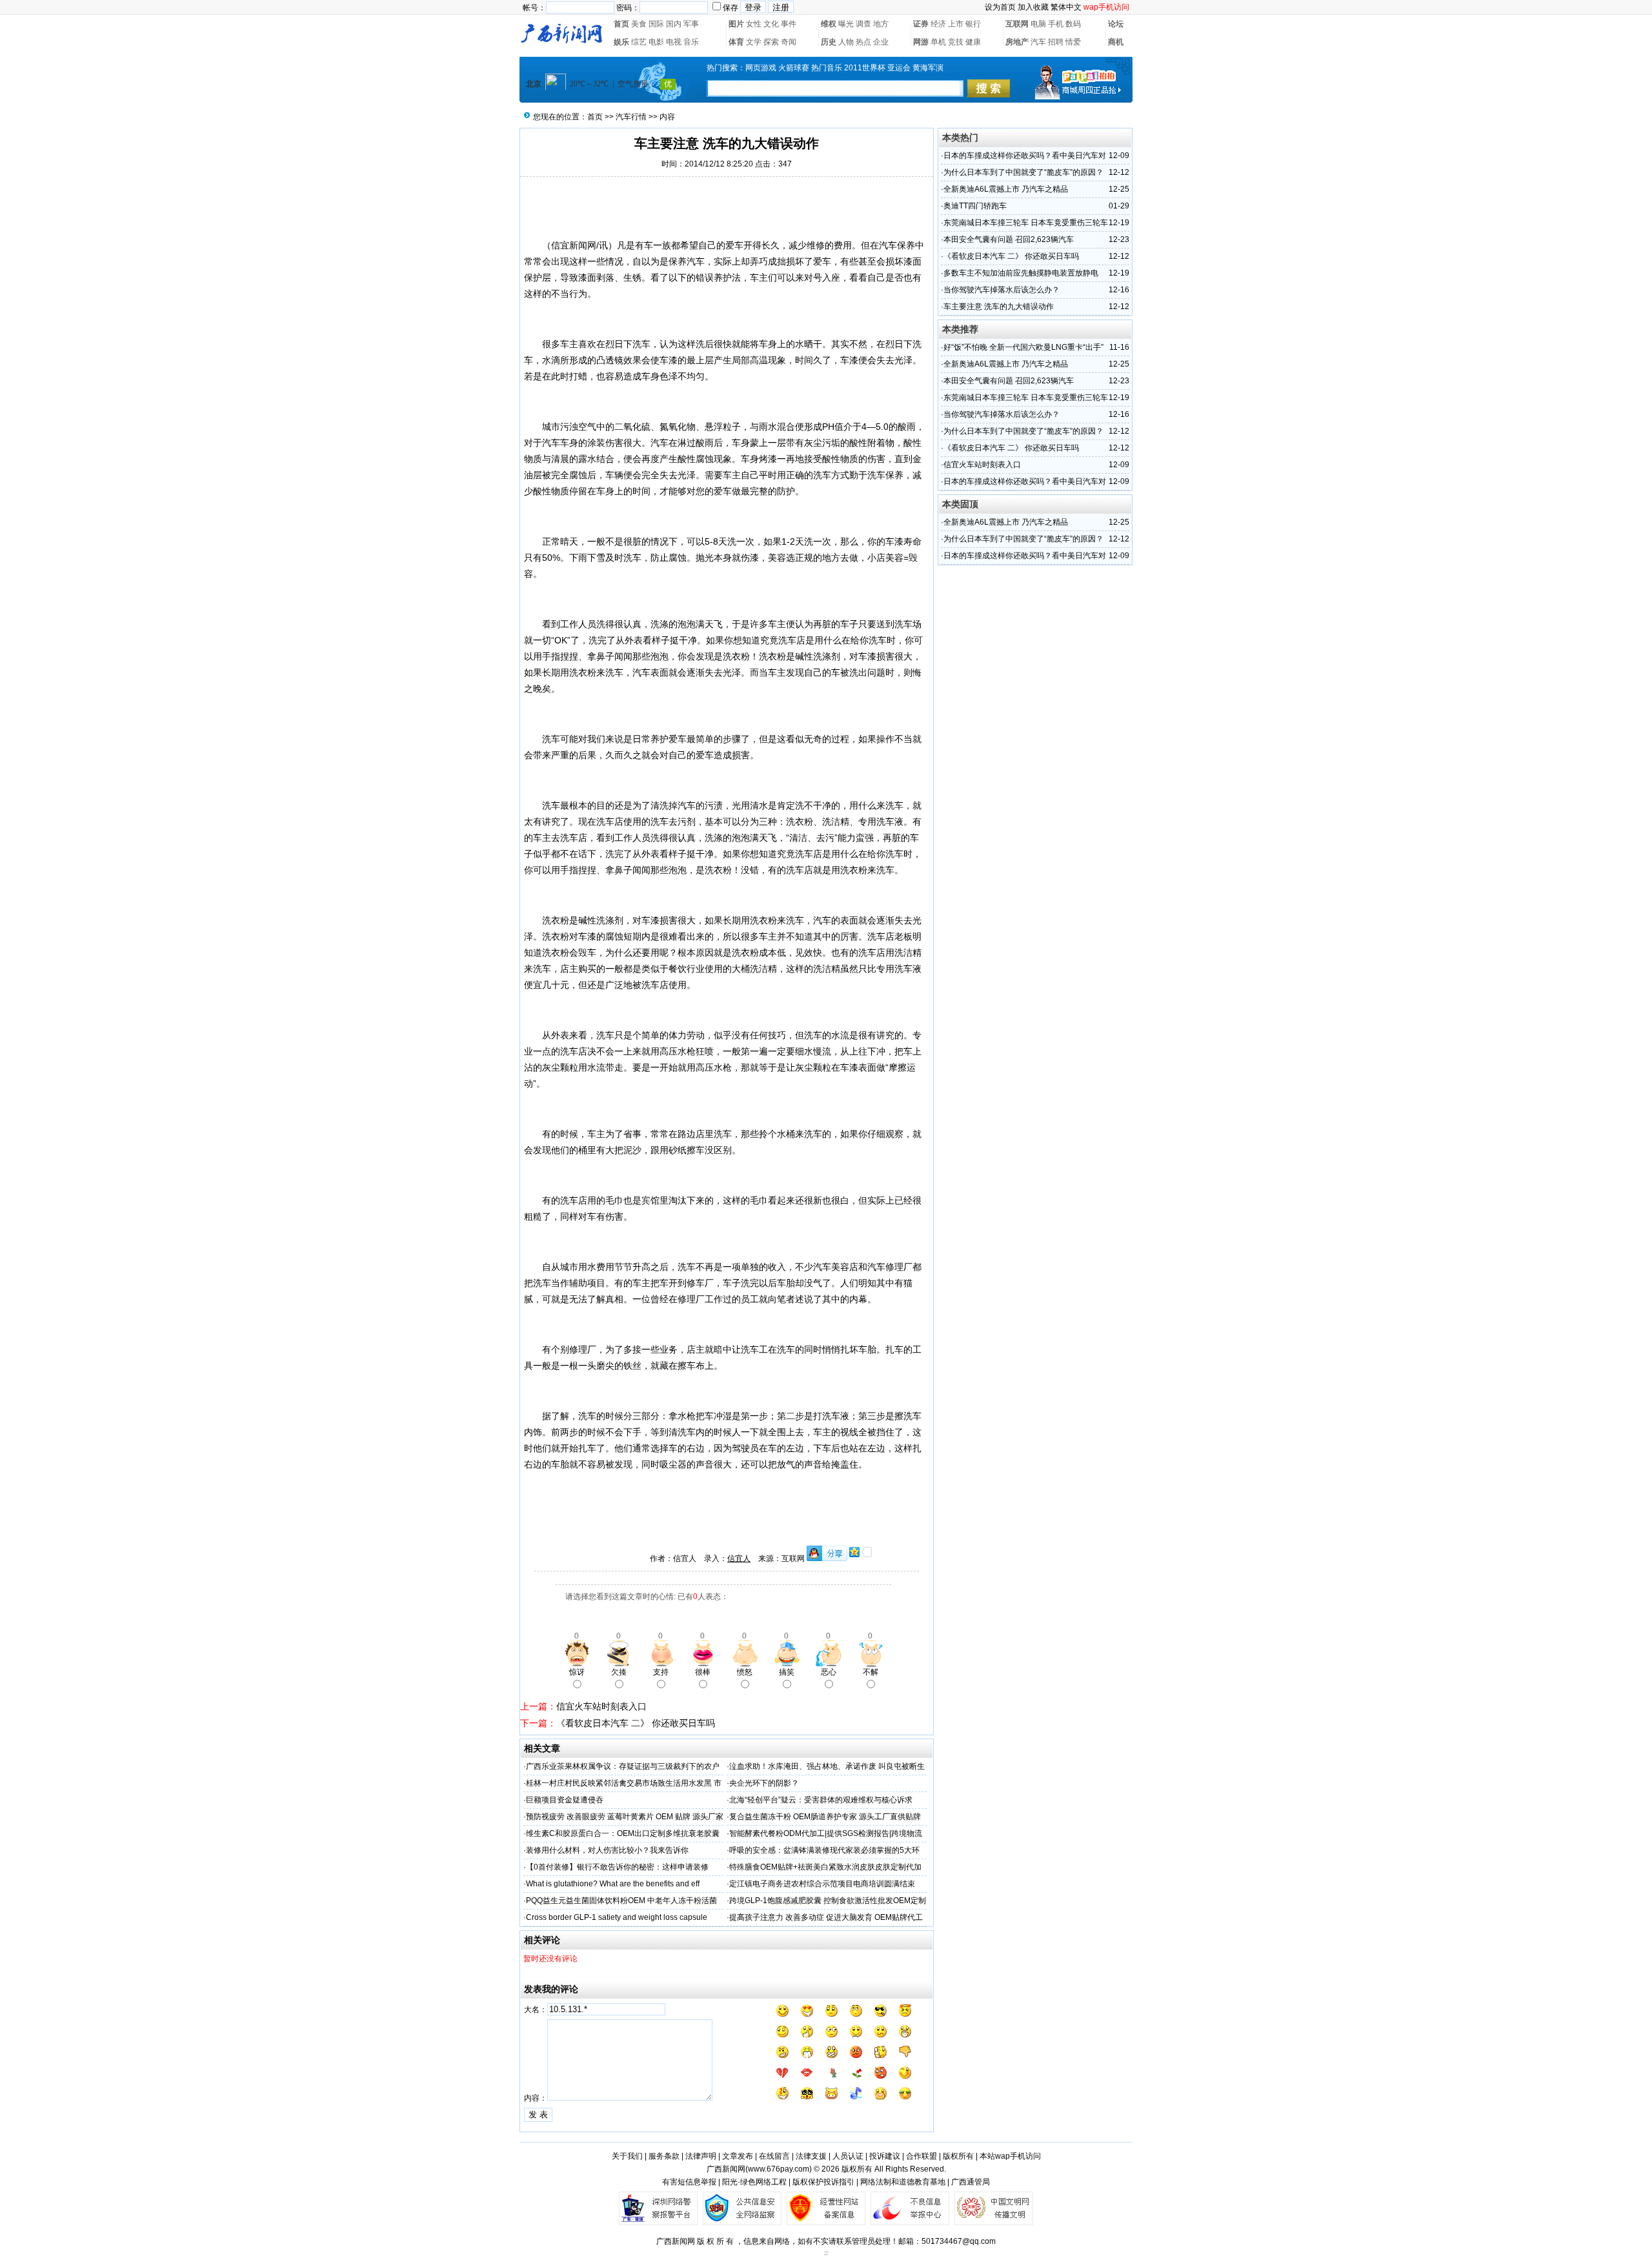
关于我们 (627, 2156)
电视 (674, 42)
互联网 (1017, 24)
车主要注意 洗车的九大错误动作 (999, 307)
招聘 (1056, 42)
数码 (1073, 24)
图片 (736, 24)
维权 (829, 24)
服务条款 (664, 2156)
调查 (863, 24)
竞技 (956, 42)
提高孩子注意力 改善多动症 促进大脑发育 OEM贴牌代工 (826, 1917)
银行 (973, 24)
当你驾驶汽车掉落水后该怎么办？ (1002, 290)
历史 (829, 42)
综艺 (639, 42)
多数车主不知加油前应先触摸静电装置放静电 (1021, 273)
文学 (754, 42)
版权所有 (958, 2156)
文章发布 (738, 2156)
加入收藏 (1033, 7)
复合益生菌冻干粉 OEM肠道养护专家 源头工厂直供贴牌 (825, 1817)
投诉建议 (885, 2156)
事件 (789, 24)
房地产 (1017, 42)
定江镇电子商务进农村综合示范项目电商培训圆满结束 (822, 1884)
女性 (754, 24)
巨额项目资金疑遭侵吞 (565, 1800)
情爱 (1073, 42)
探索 (771, 42)
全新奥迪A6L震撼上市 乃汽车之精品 (1006, 189)
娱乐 (621, 42)
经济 (938, 24)
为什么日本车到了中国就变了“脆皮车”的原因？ (1023, 172)
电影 (656, 42)
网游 (921, 42)
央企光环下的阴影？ (764, 1783)
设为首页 (1000, 7)
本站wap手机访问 (1010, 2156)
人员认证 (848, 2156)
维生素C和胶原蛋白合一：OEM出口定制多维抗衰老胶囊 (623, 1833)
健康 (973, 42)
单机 (938, 42)
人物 (846, 42)
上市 (956, 24)
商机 (1116, 42)
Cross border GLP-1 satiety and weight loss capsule (617, 1917)
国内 (674, 24)
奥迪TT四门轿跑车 (975, 206)
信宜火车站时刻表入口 (601, 1706)
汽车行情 (631, 117)
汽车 (1038, 42)
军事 (691, 24)
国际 (656, 24)
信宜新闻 (569, 245)
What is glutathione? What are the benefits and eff (613, 1884)
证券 (921, 24)
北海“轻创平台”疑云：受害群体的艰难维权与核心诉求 (821, 1800)
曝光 (846, 24)
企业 (881, 42)
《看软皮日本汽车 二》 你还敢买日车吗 (636, 1723)
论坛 (1116, 24)
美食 (639, 24)
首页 (621, 24)
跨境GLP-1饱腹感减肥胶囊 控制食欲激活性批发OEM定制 (828, 1901)
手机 (1056, 24)
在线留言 (774, 2156)
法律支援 (811, 2156)
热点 (863, 42)
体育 (736, 42)
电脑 (1038, 24)
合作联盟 (922, 2156)
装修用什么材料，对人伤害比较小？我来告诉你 (607, 1850)
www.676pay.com (779, 2169)
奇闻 (789, 42)
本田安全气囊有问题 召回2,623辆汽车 (1009, 239)
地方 (881, 24)
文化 (771, 24)
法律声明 (701, 2156)
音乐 (691, 42)
